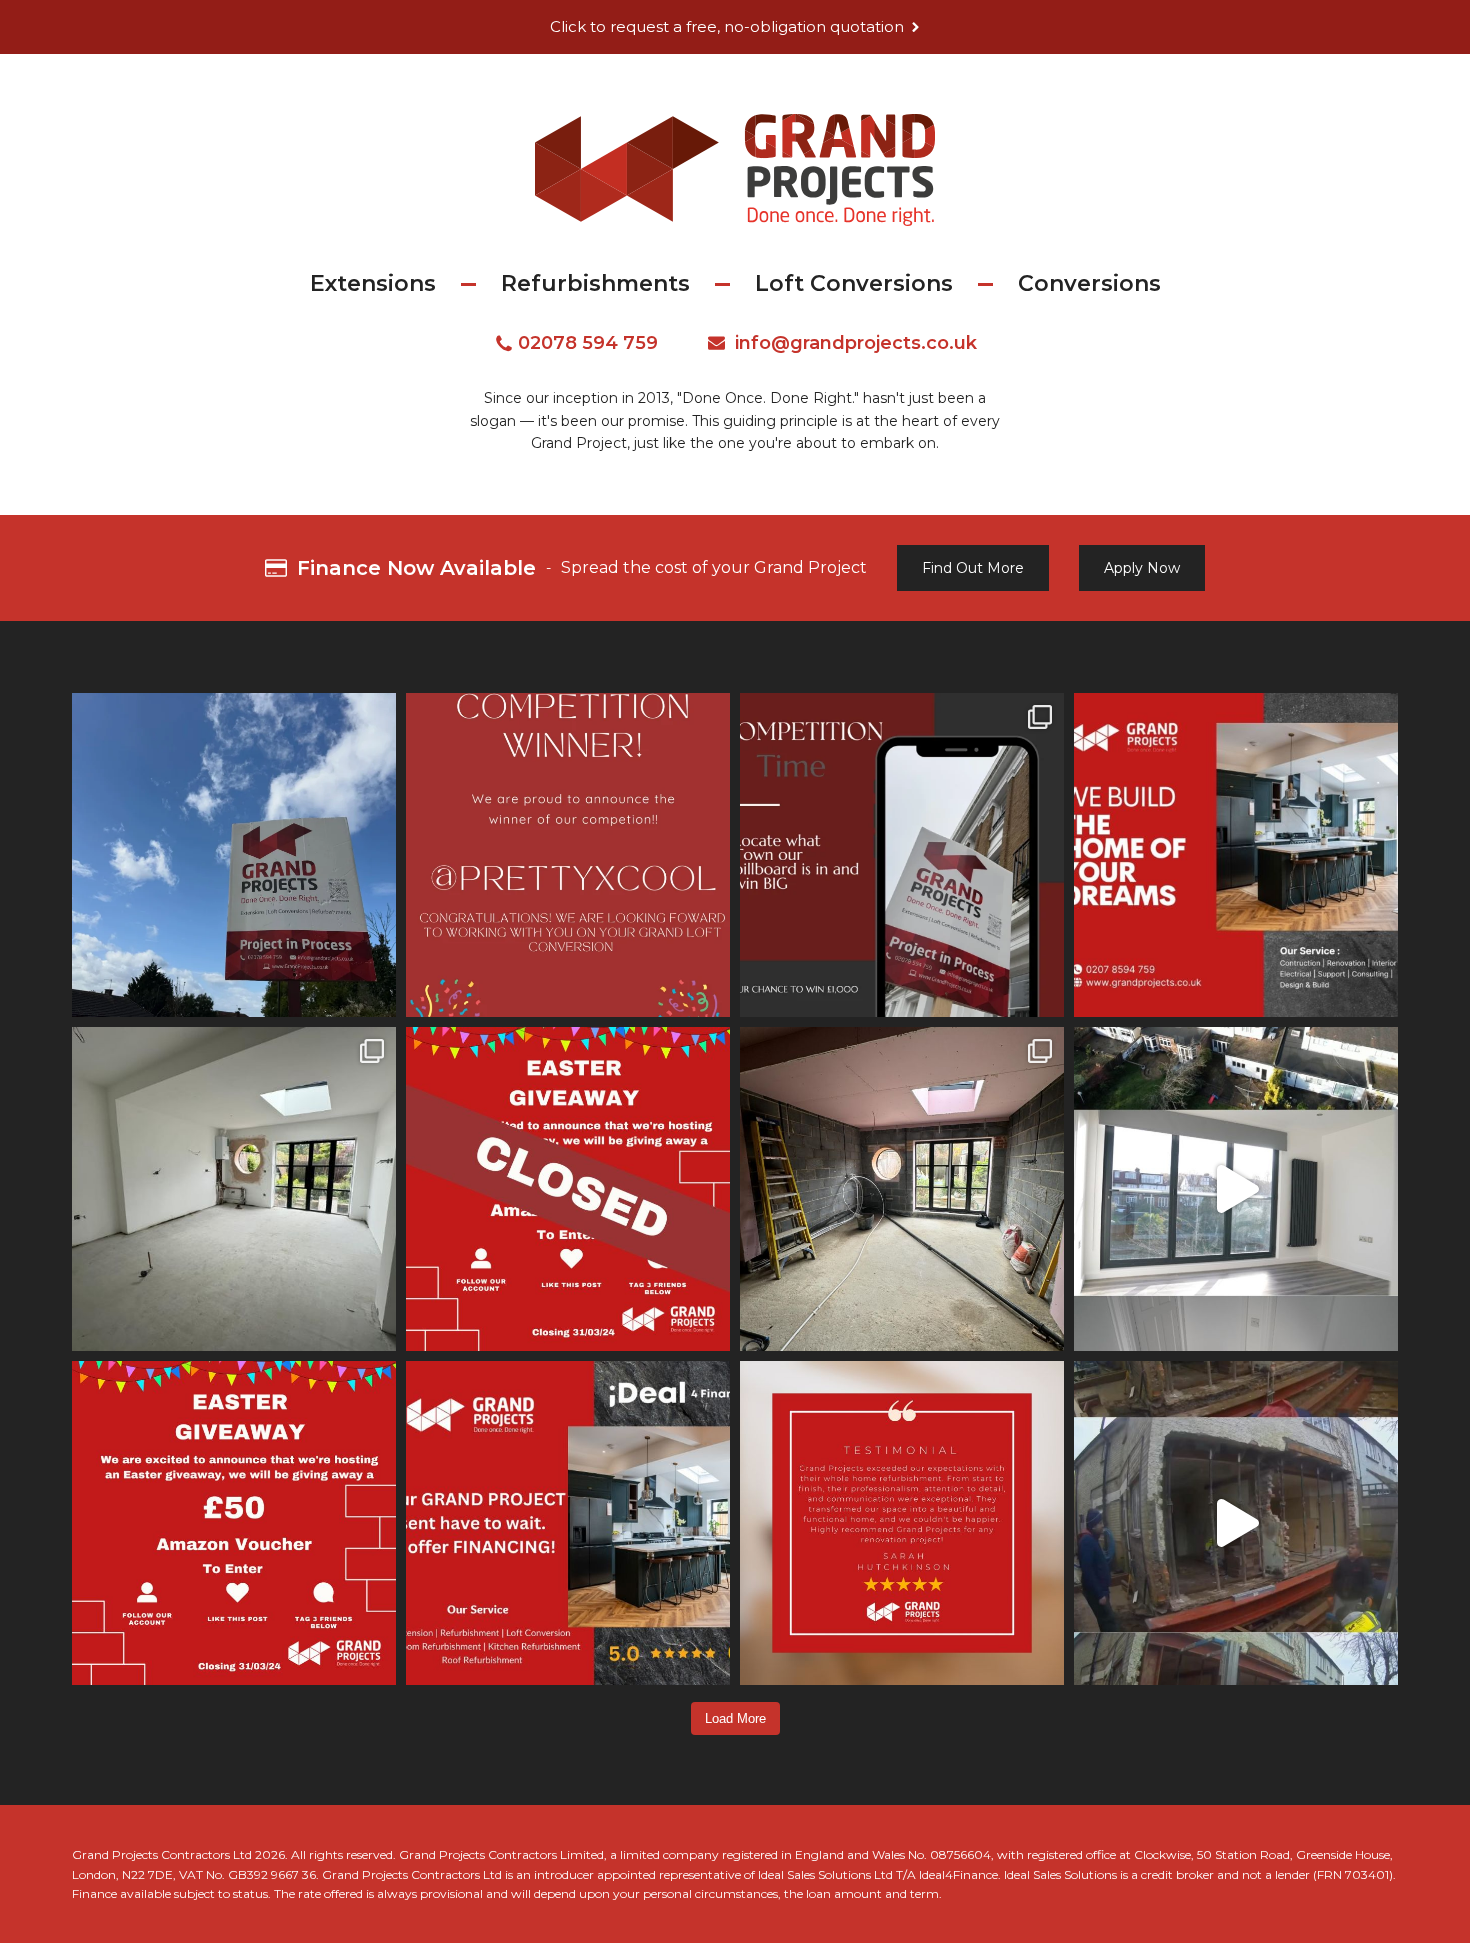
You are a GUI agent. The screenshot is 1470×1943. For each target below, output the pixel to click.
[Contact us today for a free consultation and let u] (902, 1523)
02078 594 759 (588, 343)
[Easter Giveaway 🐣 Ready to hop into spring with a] (234, 1523)
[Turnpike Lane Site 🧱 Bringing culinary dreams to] (234, 1189)
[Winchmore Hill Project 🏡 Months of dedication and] (1236, 1189)
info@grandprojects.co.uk (856, 343)
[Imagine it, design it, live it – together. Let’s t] (1236, 855)
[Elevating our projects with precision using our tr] (1236, 1523)
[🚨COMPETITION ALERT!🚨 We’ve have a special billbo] (902, 855)
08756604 (960, 1854)
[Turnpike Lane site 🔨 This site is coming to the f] (902, 1189)
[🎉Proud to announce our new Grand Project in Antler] (234, 855)
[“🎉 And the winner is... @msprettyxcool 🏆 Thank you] (568, 855)
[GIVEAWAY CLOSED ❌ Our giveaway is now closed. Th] (568, 1189)
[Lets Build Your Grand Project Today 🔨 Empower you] (568, 1523)
